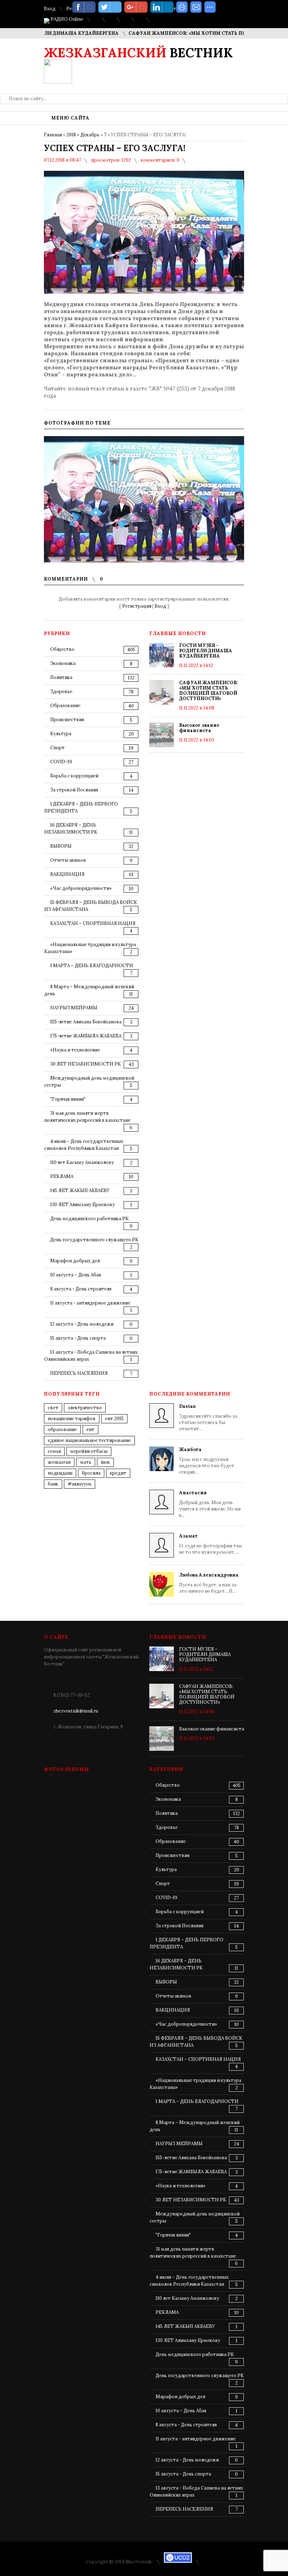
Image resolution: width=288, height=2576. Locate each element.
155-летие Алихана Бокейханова (86, 1022)
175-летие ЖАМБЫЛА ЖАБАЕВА (86, 1036)
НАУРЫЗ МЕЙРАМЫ (74, 1008)
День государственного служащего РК (94, 1240)
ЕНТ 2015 (114, 1419)
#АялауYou (80, 1484)
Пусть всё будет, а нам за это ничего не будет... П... (209, 1583)
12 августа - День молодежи (82, 1324)
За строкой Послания (74, 790)
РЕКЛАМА (62, 1176)
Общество (62, 649)
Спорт (57, 748)
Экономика (63, 663)
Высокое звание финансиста (199, 728)
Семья (54, 1451)
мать (86, 1462)
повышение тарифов (72, 1419)
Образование (65, 706)
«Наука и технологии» (75, 1050)
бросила (91, 1473)
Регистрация (137, 606)
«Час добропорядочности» (81, 888)
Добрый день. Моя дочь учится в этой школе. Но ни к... (210, 1504)
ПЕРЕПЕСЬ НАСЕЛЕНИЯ (79, 1373)
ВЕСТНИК (138, 53)
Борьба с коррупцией (74, 776)
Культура (61, 734)
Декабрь (90, 135)
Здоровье (61, 691)
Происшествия (67, 720)
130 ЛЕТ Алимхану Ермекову (83, 1205)
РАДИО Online (66, 19)
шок (105, 1462)
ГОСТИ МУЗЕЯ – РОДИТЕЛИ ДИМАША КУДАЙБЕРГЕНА (206, 651)
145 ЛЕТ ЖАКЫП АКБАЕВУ (80, 1190)
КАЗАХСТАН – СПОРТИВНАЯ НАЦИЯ (93, 923)
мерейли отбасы (89, 1451)
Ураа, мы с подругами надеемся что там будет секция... (207, 1461)
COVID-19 (61, 762)
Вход (50, 9)
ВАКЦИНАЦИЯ (67, 874)
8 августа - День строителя (81, 1289)
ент (90, 1429)
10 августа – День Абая (76, 1275)
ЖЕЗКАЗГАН (59, 1462)
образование (62, 1429)
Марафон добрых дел (75, 1261)
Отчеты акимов (68, 860)
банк (53, 1484)
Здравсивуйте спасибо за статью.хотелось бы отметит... (208, 1418)
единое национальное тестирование (89, 1440)
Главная (53, 135)
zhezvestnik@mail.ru (76, 1711)
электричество (85, 1408)
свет (53, 1408)
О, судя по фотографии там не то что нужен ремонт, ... (211, 1544)
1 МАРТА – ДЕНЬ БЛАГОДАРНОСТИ (92, 966)
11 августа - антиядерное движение (90, 1303)
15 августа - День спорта (78, 1338)
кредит (118, 1473)
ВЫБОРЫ (61, 846)
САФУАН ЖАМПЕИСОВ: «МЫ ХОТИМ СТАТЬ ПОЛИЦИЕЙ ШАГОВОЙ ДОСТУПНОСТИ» (209, 691)
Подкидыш (60, 1473)
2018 (71, 135)
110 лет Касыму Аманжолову (82, 1162)
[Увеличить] (144, 499)
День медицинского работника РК (89, 1219)
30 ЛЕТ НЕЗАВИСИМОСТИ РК (86, 1064)
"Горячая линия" (68, 1099)
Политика (61, 677)
